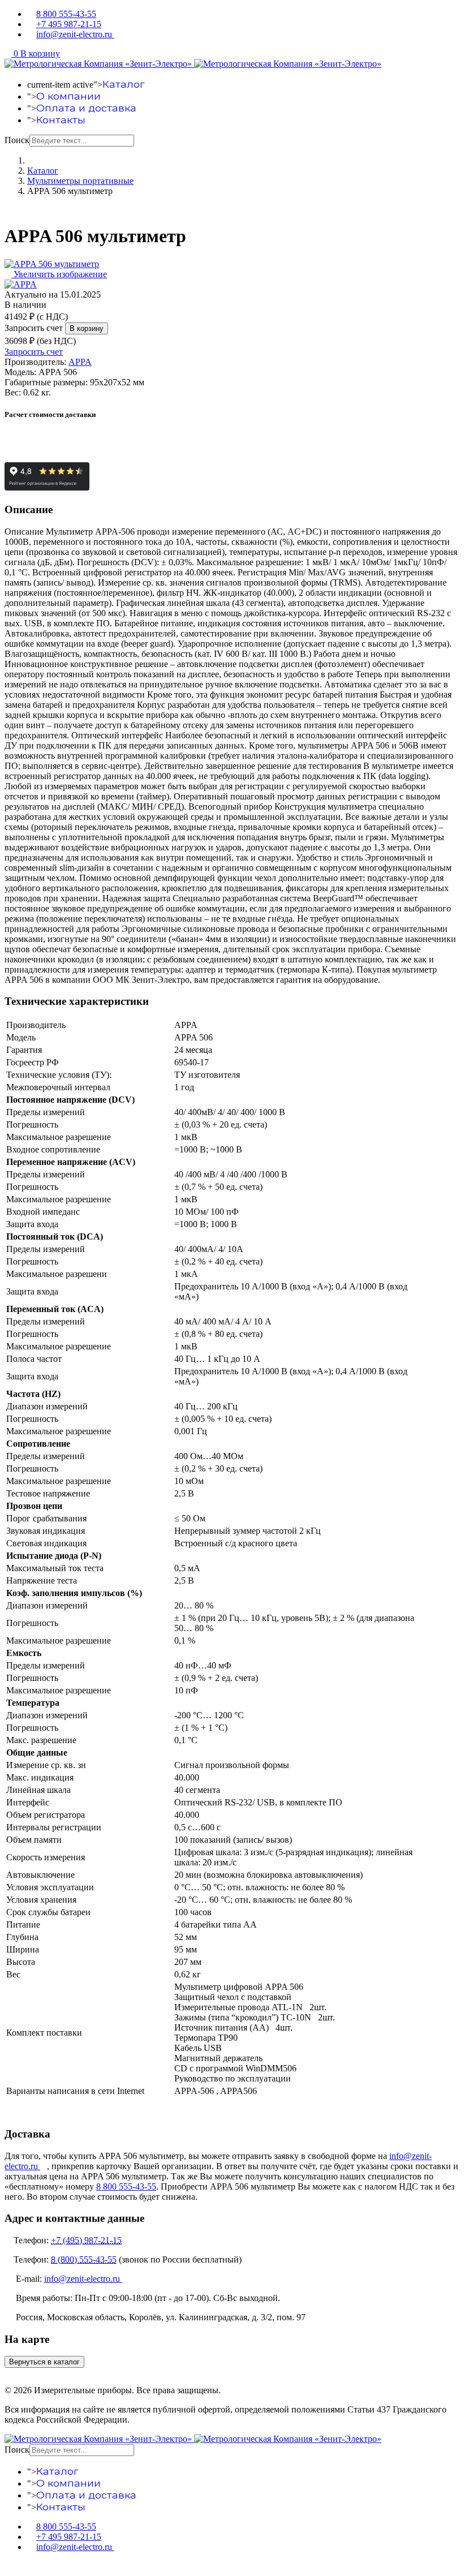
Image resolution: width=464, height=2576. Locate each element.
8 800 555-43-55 (66, 14)
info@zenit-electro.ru (75, 34)
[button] (32, 53)
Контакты (61, 120)
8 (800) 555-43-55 (84, 2259)
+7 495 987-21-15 (69, 24)
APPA (80, 362)
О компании (68, 96)
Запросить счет (34, 328)
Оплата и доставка (86, 108)
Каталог (123, 84)
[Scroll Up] (8, 2566)
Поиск (17, 140)
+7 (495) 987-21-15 (86, 2240)
